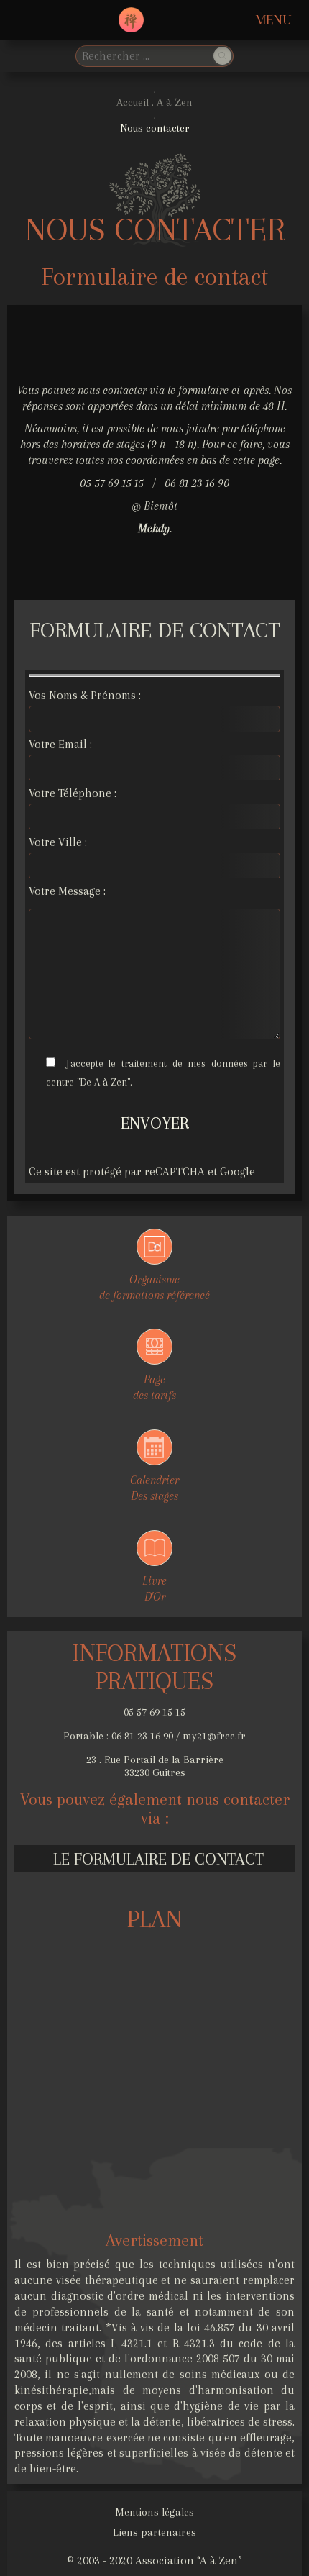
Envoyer (155, 1123)
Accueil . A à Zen (154, 102)
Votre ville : (58, 842)
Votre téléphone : (73, 793)
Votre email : (60, 744)
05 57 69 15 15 (154, 1712)
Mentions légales (154, 2512)
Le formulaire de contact (158, 1859)
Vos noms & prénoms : (85, 695)
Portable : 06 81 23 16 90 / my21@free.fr (154, 1736)
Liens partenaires (154, 2532)
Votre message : (67, 891)
